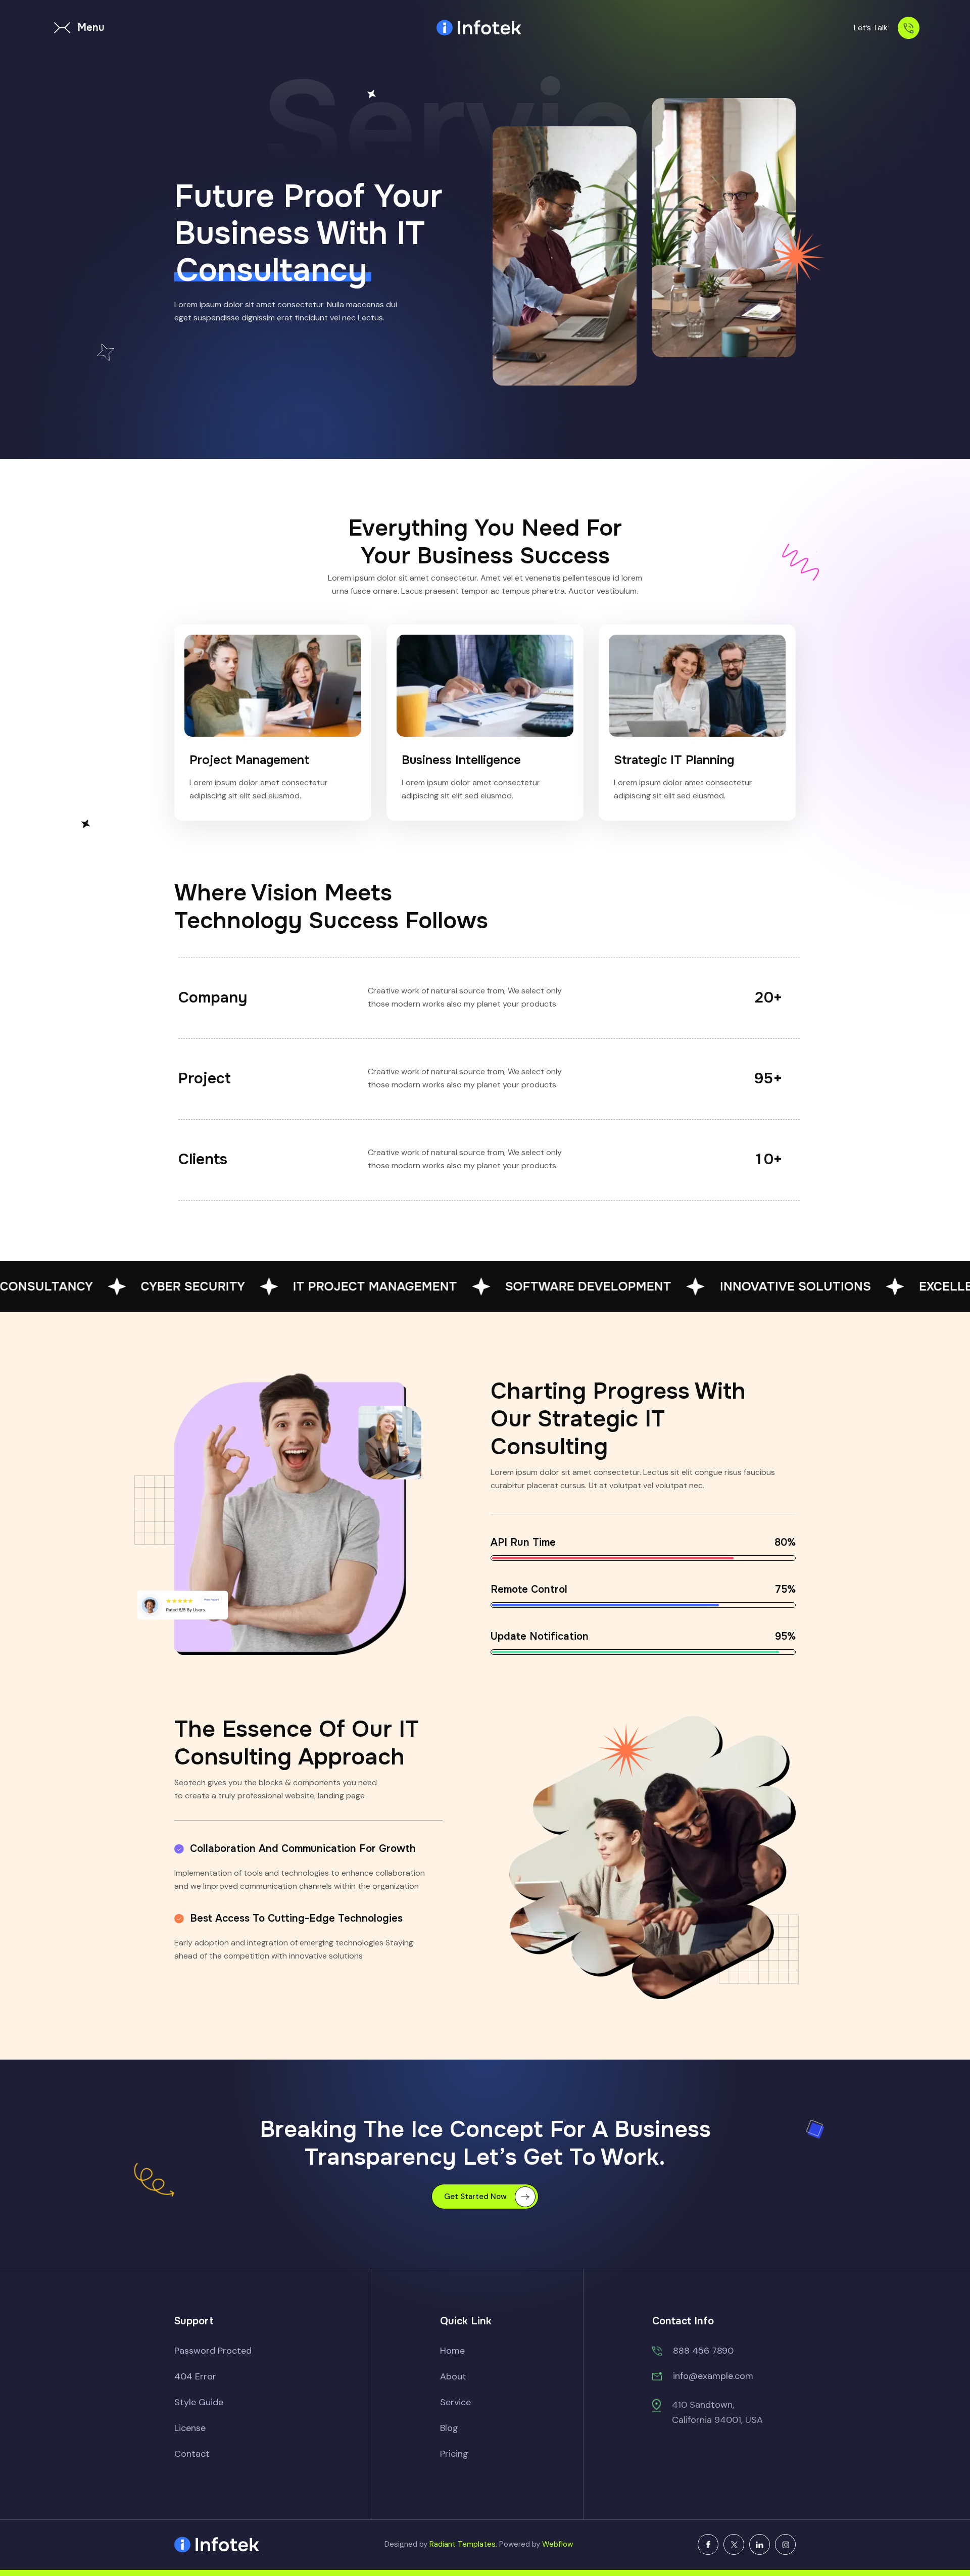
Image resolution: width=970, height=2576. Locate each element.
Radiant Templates (463, 2544)
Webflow (557, 2544)
